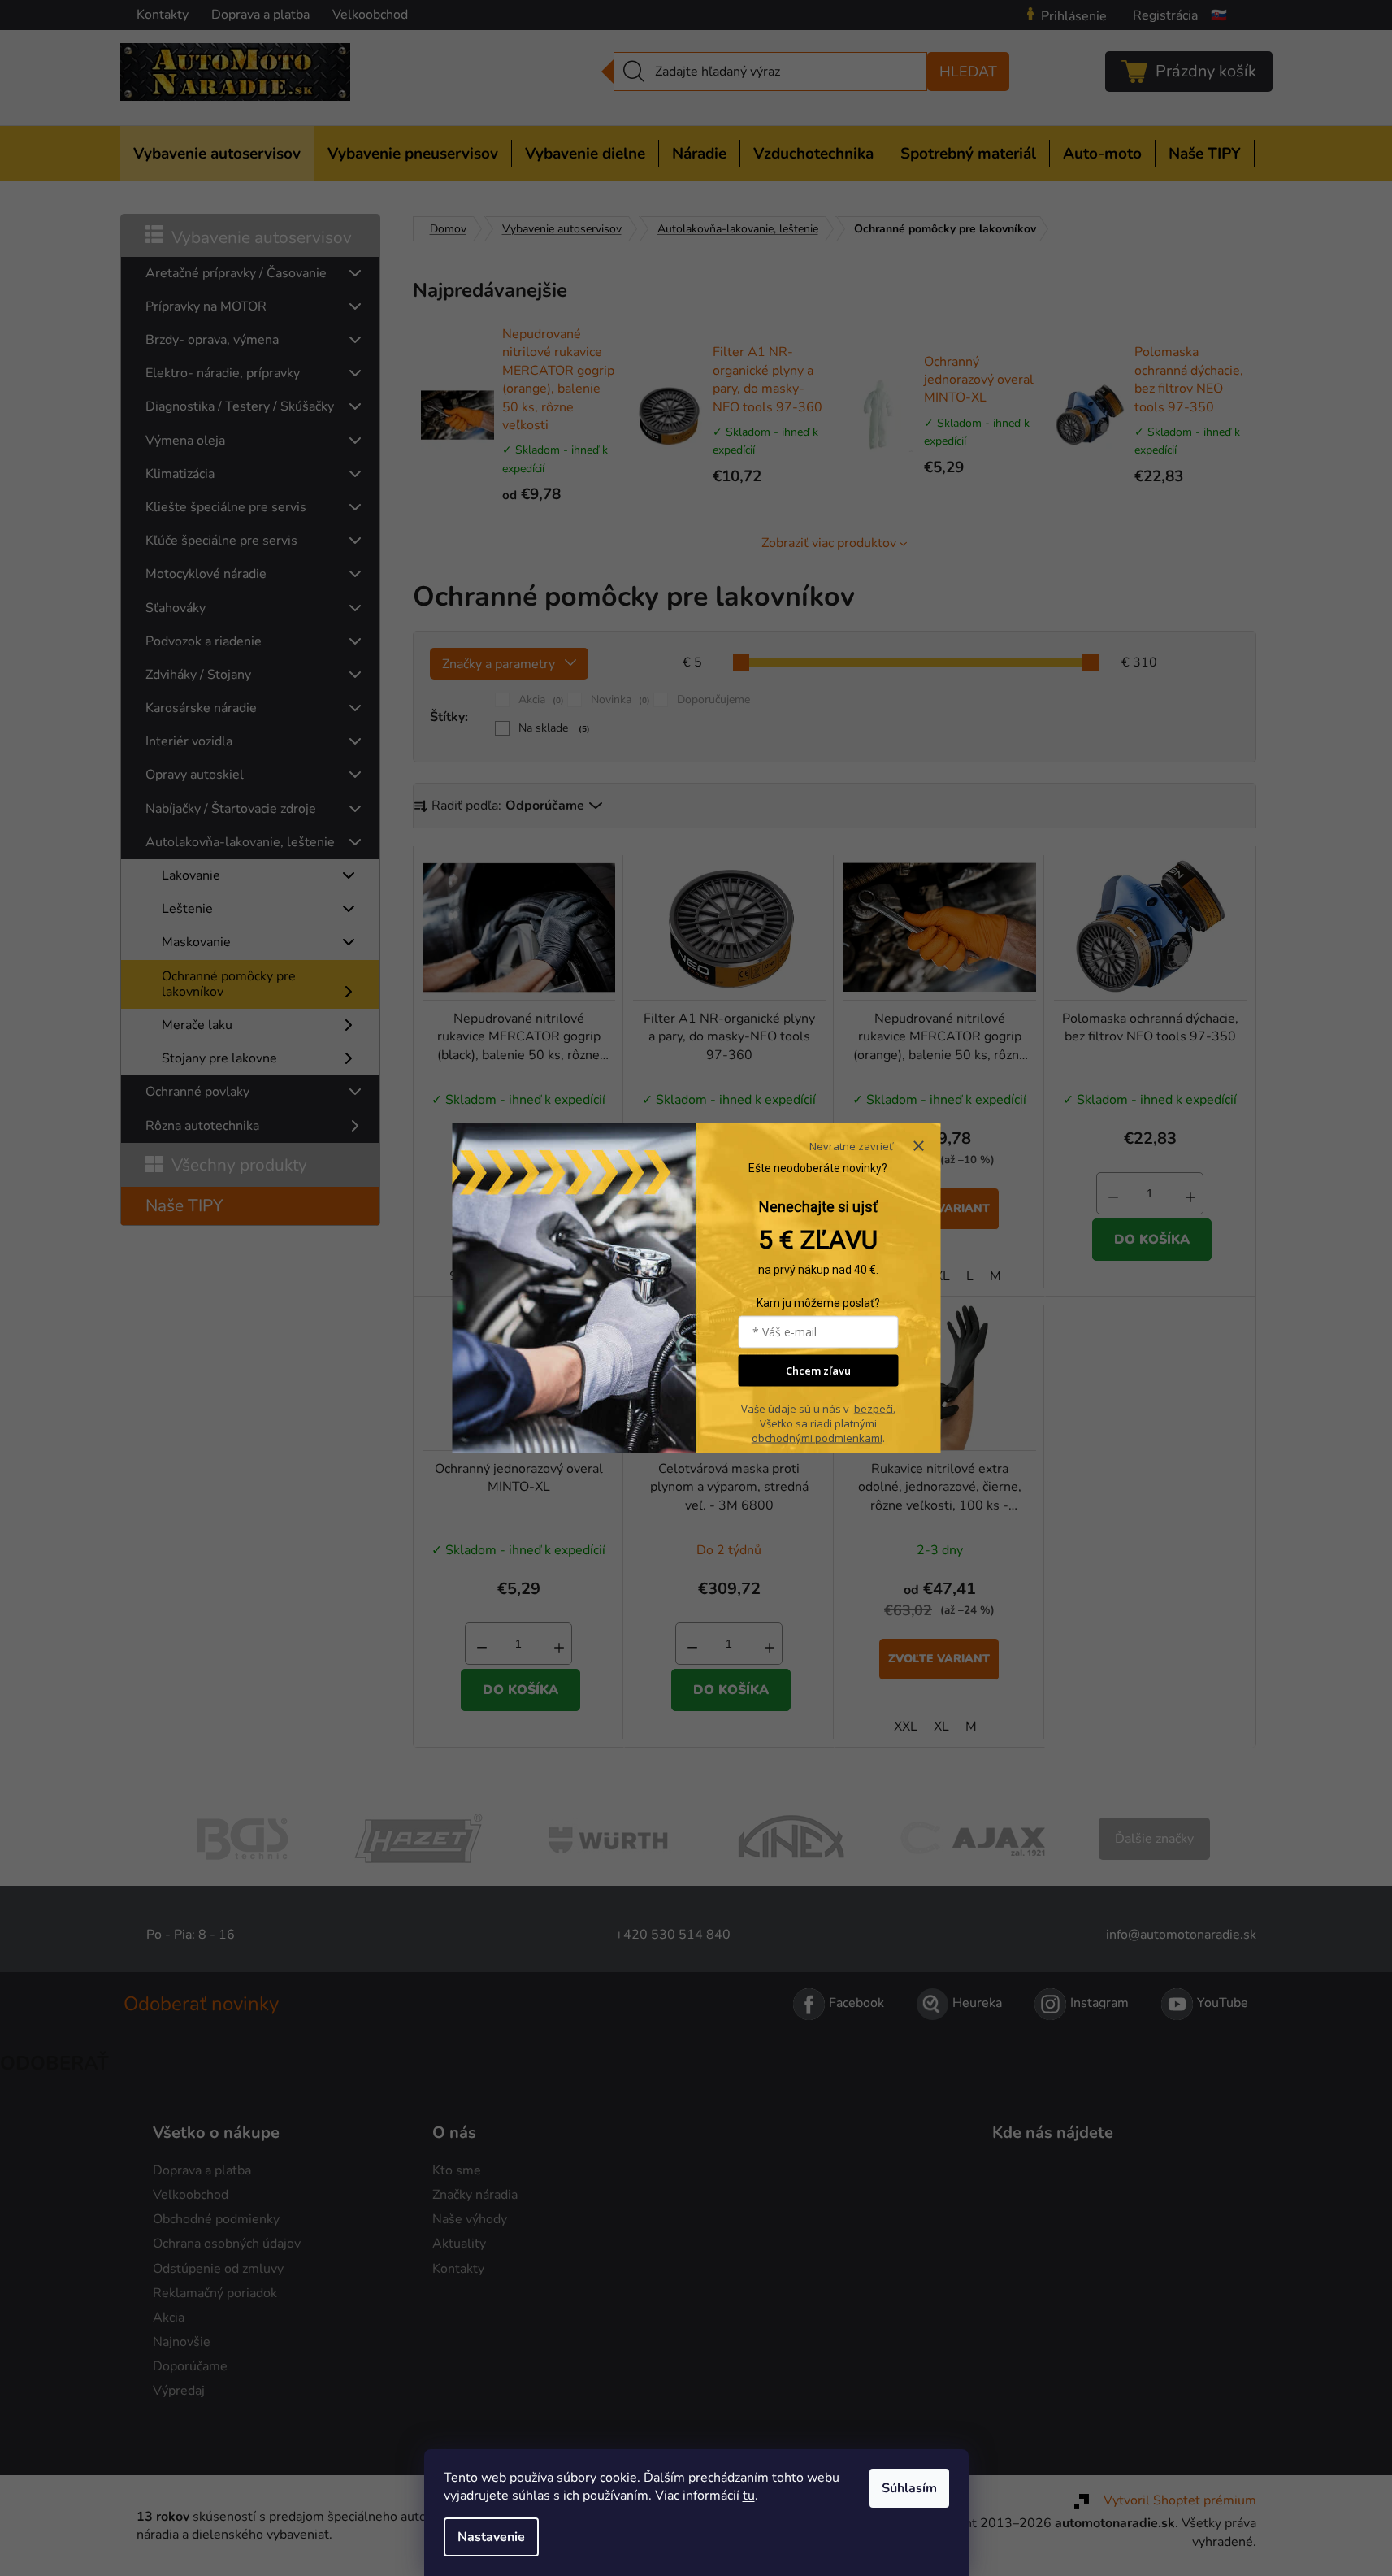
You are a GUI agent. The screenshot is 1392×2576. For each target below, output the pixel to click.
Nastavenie (491, 2537)
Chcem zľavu (818, 1371)
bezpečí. (875, 1408)
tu (749, 2496)
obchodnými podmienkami (817, 1437)
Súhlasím (909, 2488)
